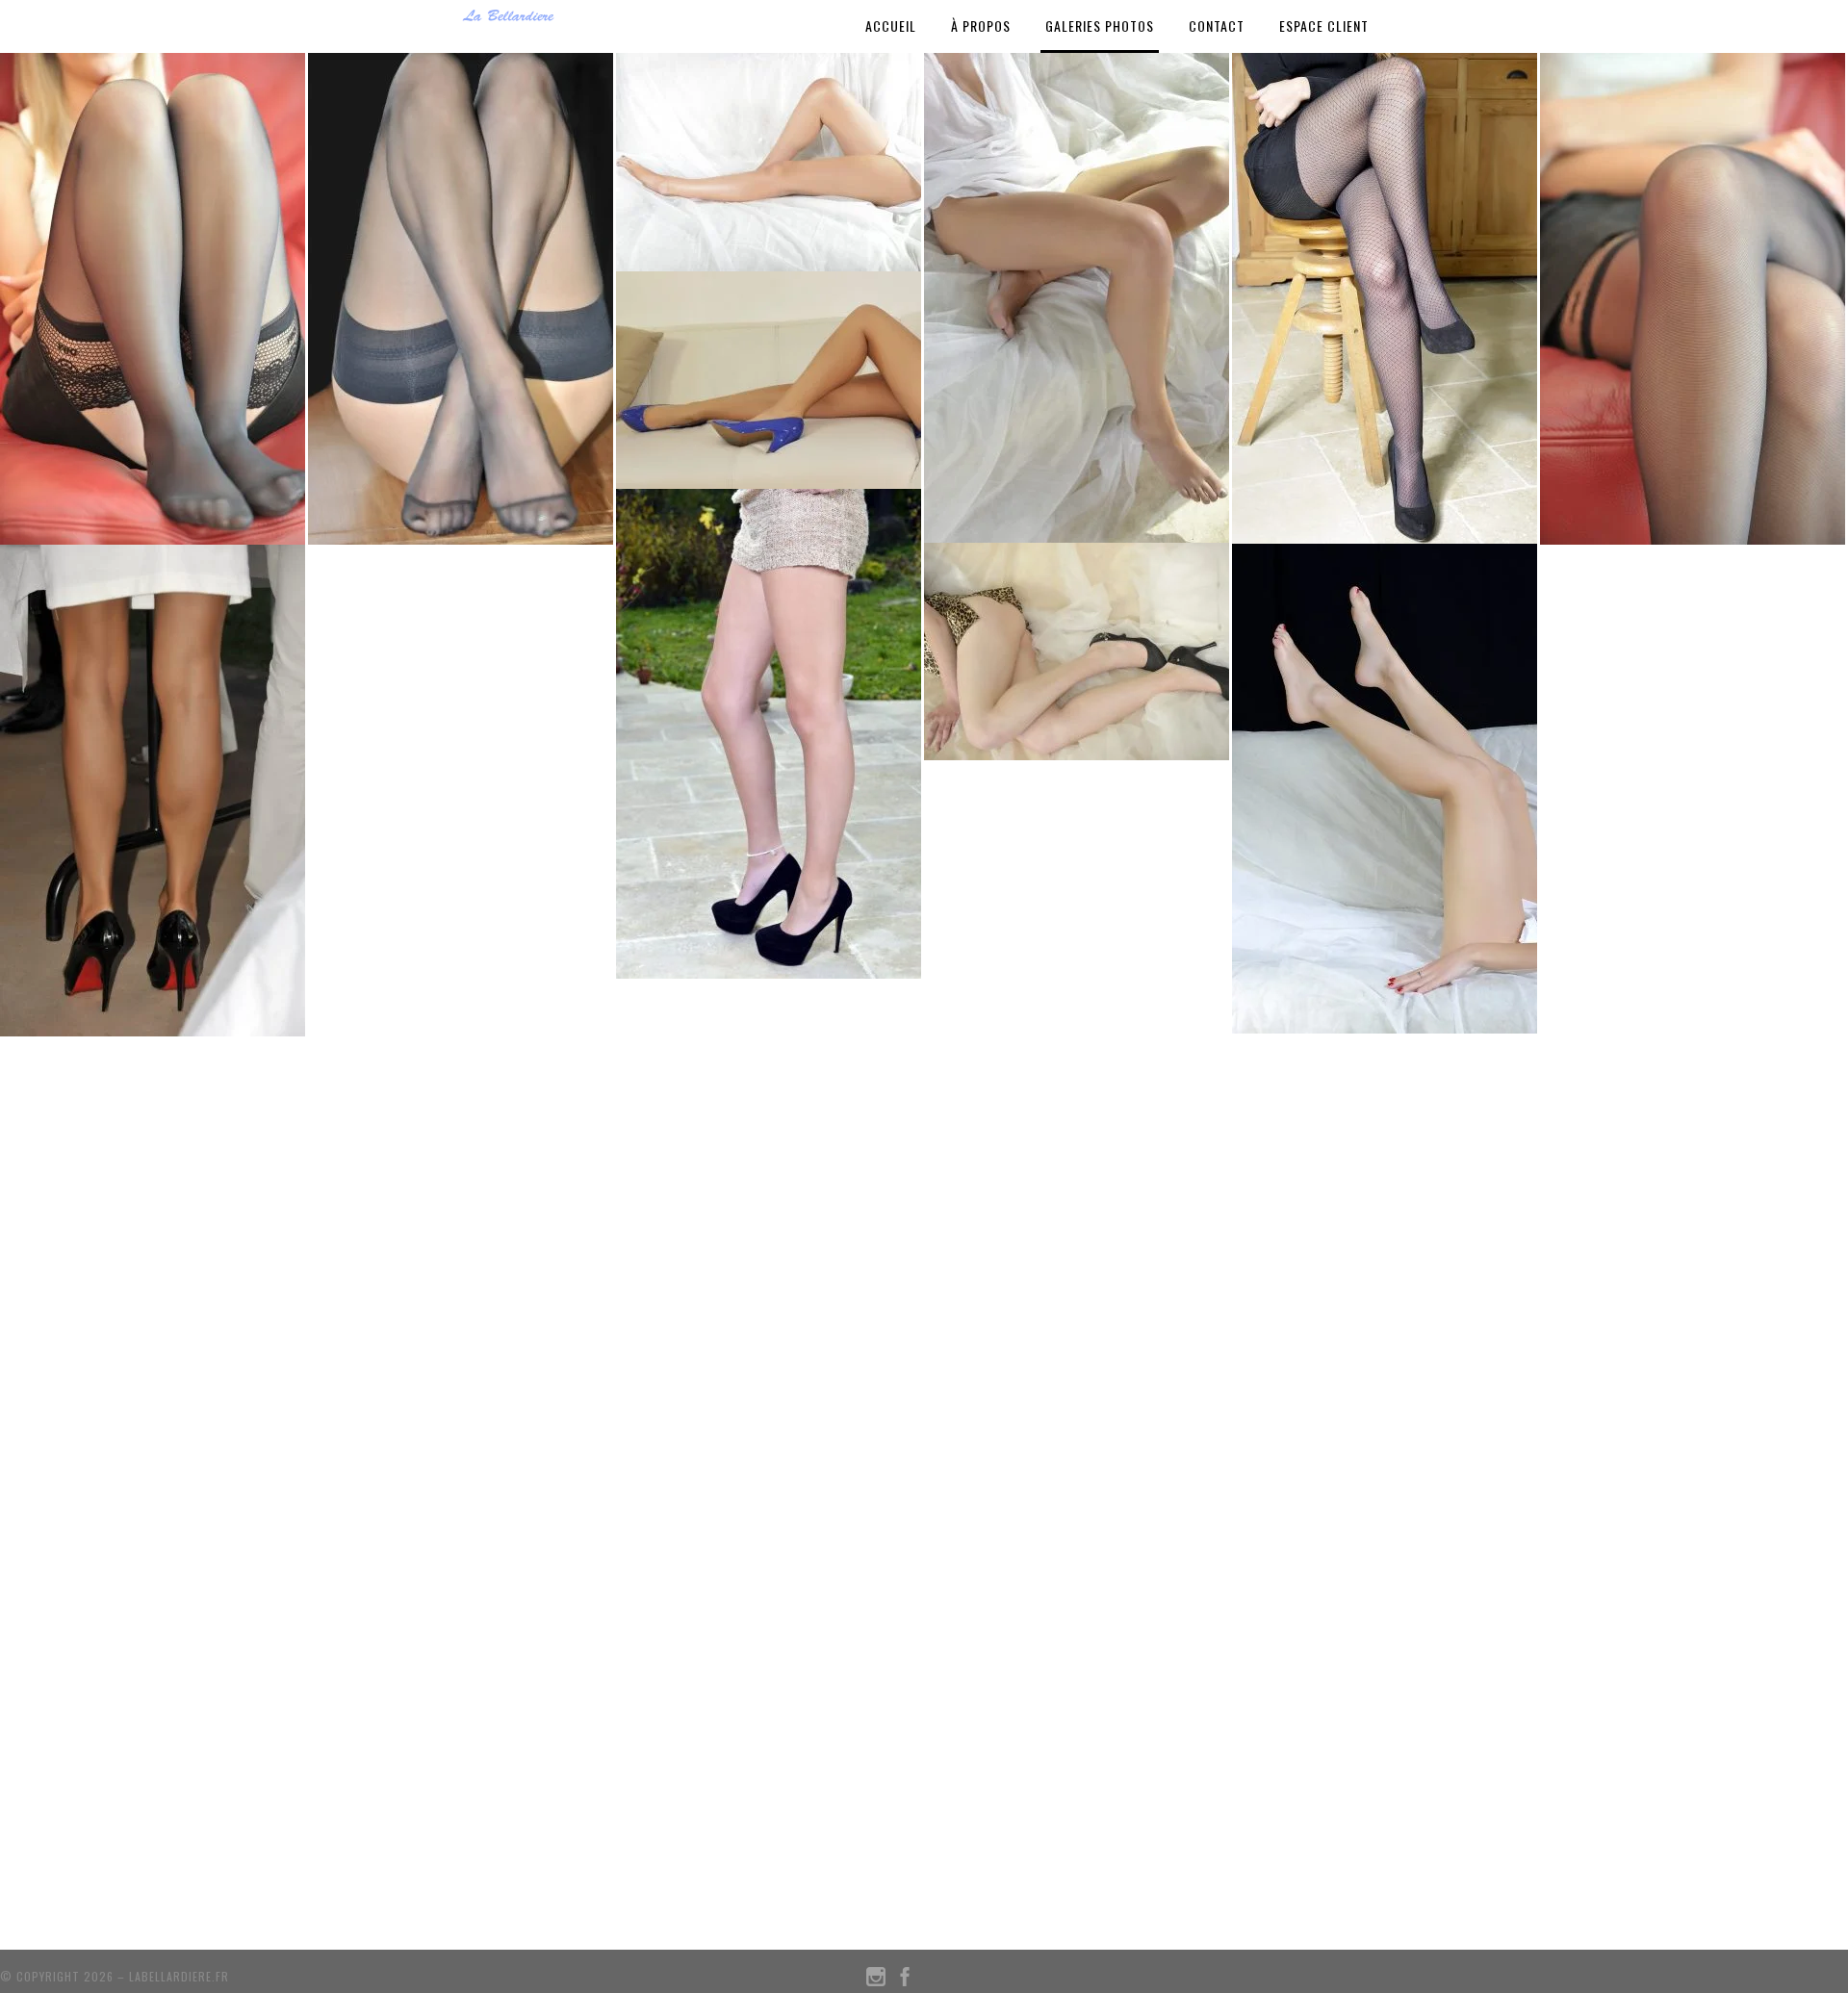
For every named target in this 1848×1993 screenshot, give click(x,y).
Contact (1217, 26)
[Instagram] (876, 1981)
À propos (981, 26)
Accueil (891, 26)
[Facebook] (905, 1981)
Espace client (1324, 26)
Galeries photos (1100, 26)
